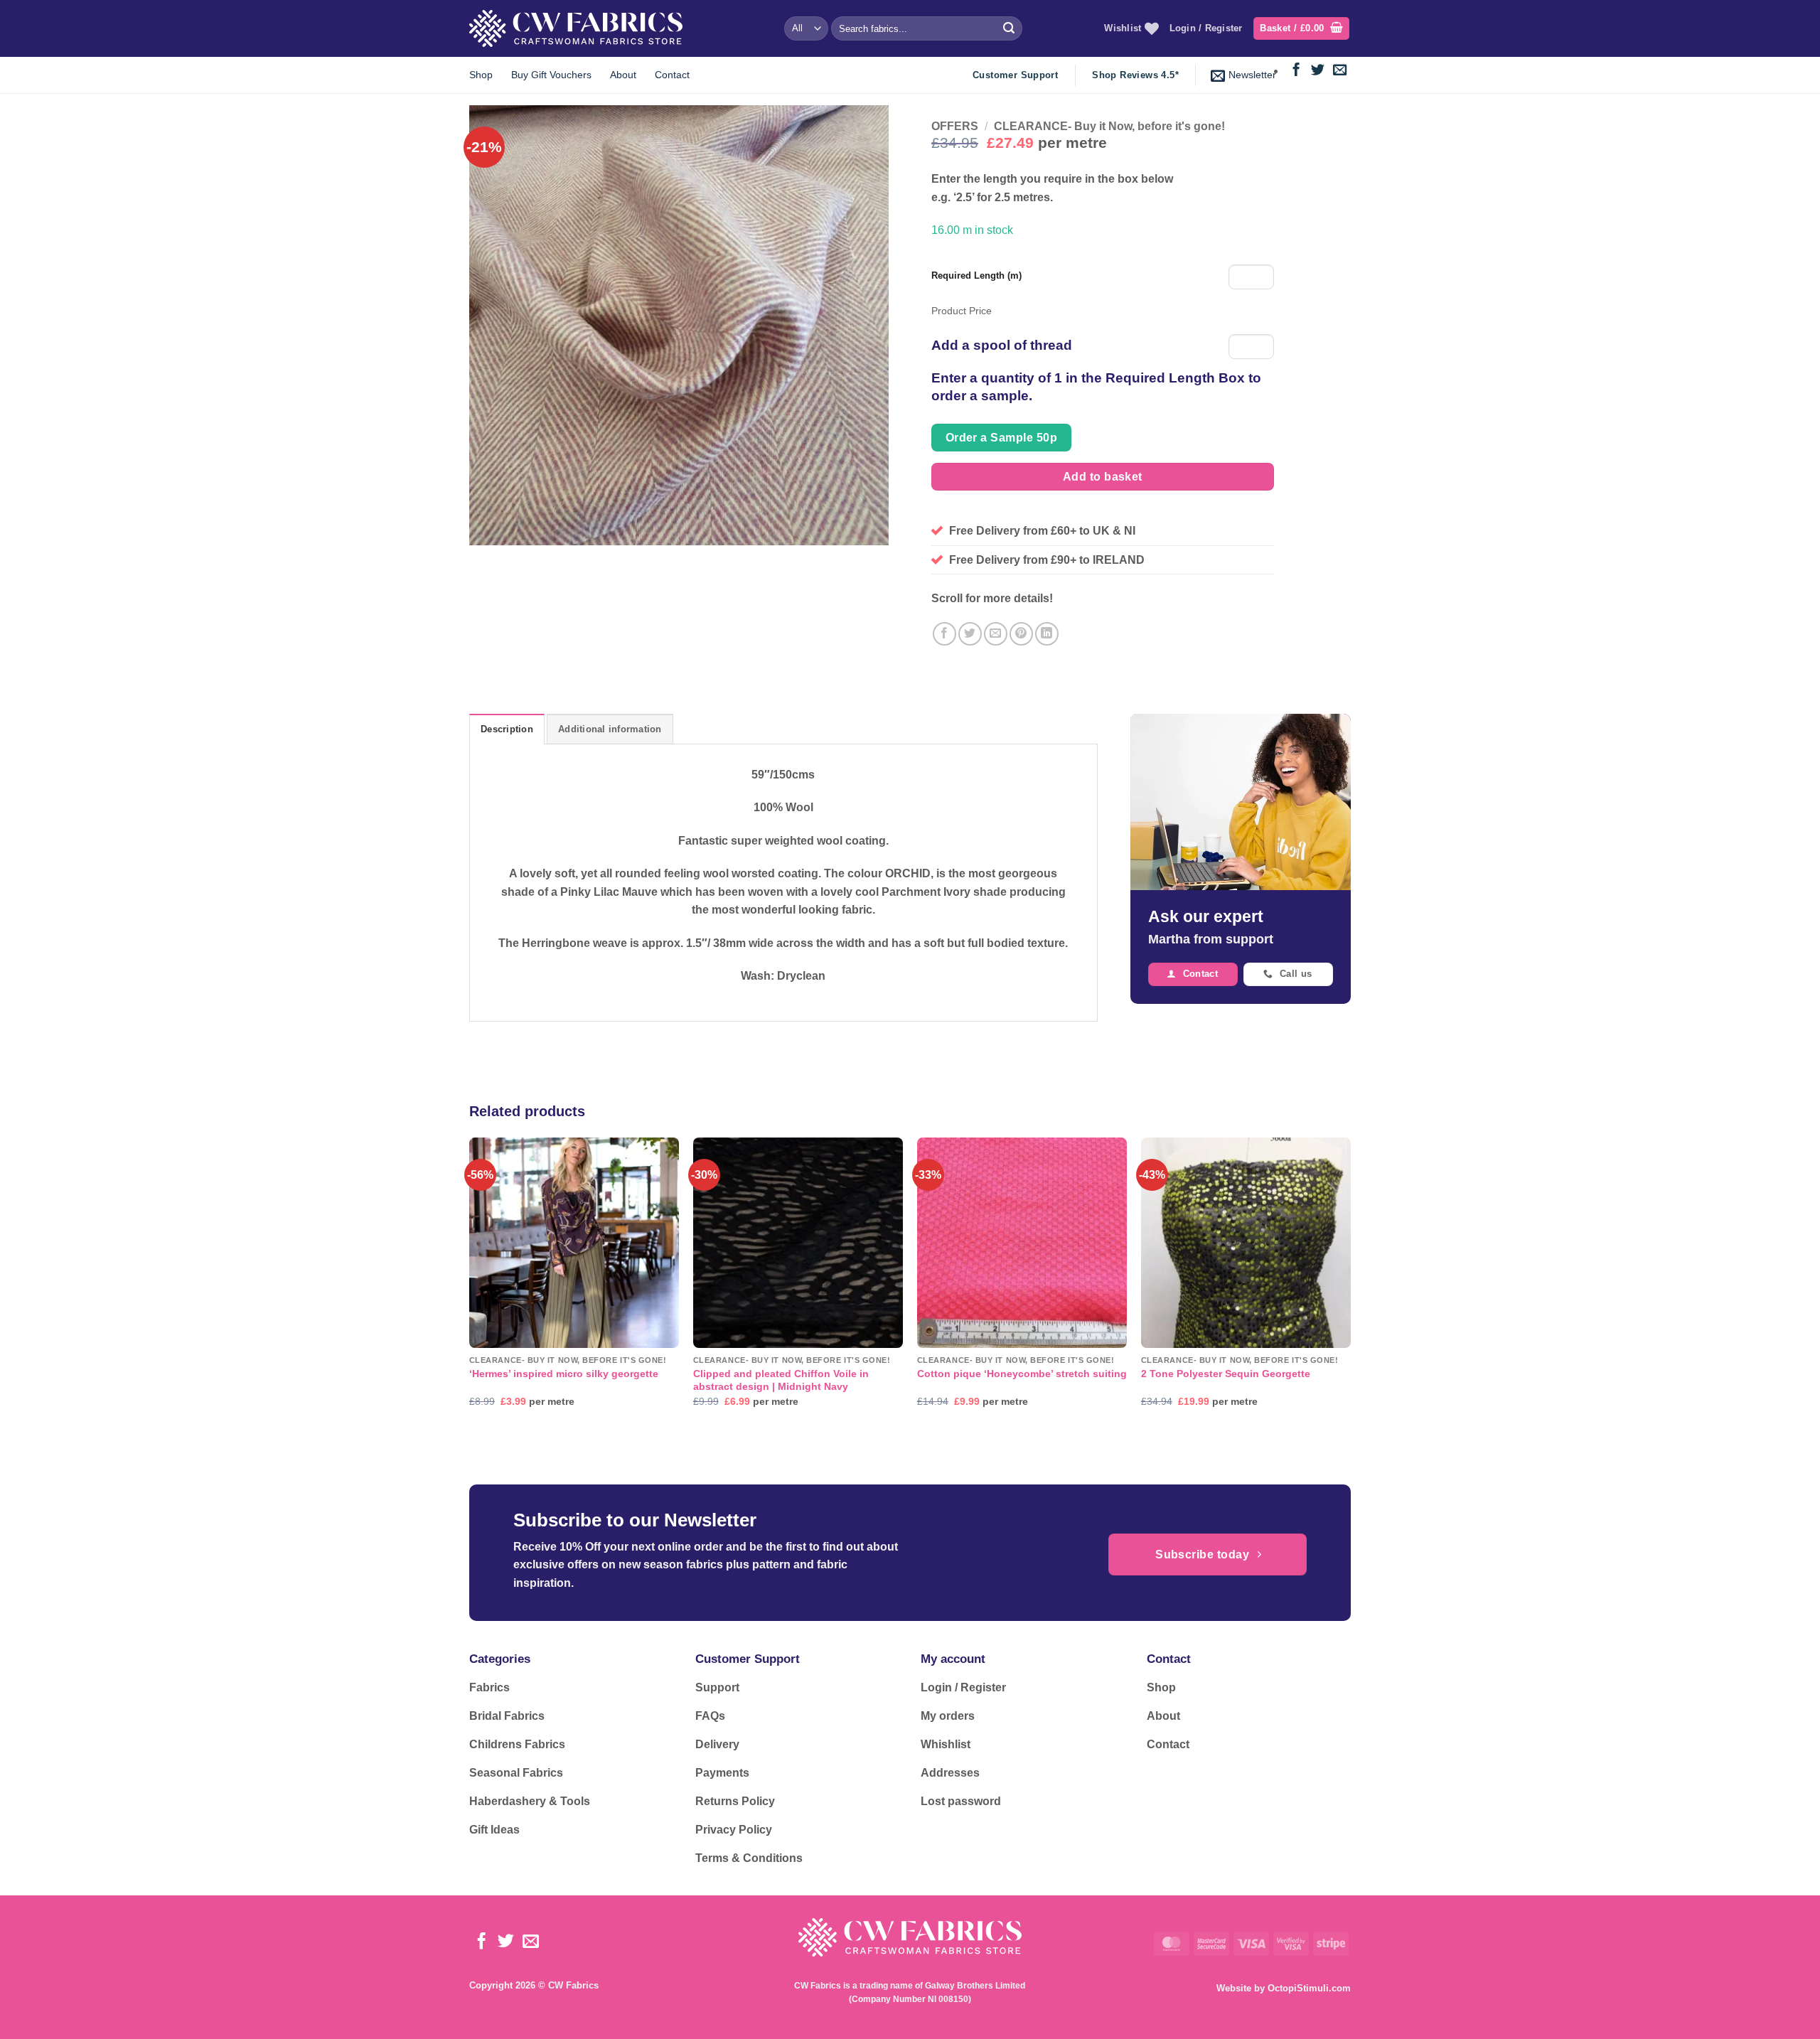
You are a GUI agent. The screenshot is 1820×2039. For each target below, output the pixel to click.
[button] (1301, 29)
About (623, 75)
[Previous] (470, 1285)
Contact (672, 75)
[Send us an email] (1340, 71)
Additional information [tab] (610, 729)
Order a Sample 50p (1001, 438)
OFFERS (955, 126)
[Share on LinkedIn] (1047, 634)
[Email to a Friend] (996, 634)
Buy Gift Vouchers (551, 75)
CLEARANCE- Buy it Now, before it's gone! (1109, 126)
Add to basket (1103, 477)
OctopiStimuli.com (1309, 1988)
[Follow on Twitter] (1318, 71)
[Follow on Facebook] (1296, 71)
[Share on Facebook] (944, 634)
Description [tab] (507, 729)
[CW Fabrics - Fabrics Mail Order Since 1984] (576, 28)
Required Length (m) (976, 275)
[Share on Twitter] (970, 634)
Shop (481, 75)
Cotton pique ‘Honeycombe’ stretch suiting (1022, 1374)
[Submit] (1009, 28)
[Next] (1350, 1285)
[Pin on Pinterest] (1021, 634)
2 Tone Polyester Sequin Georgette (1226, 1374)
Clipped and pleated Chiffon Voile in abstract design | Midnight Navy (781, 1380)
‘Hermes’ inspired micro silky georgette (564, 1374)
